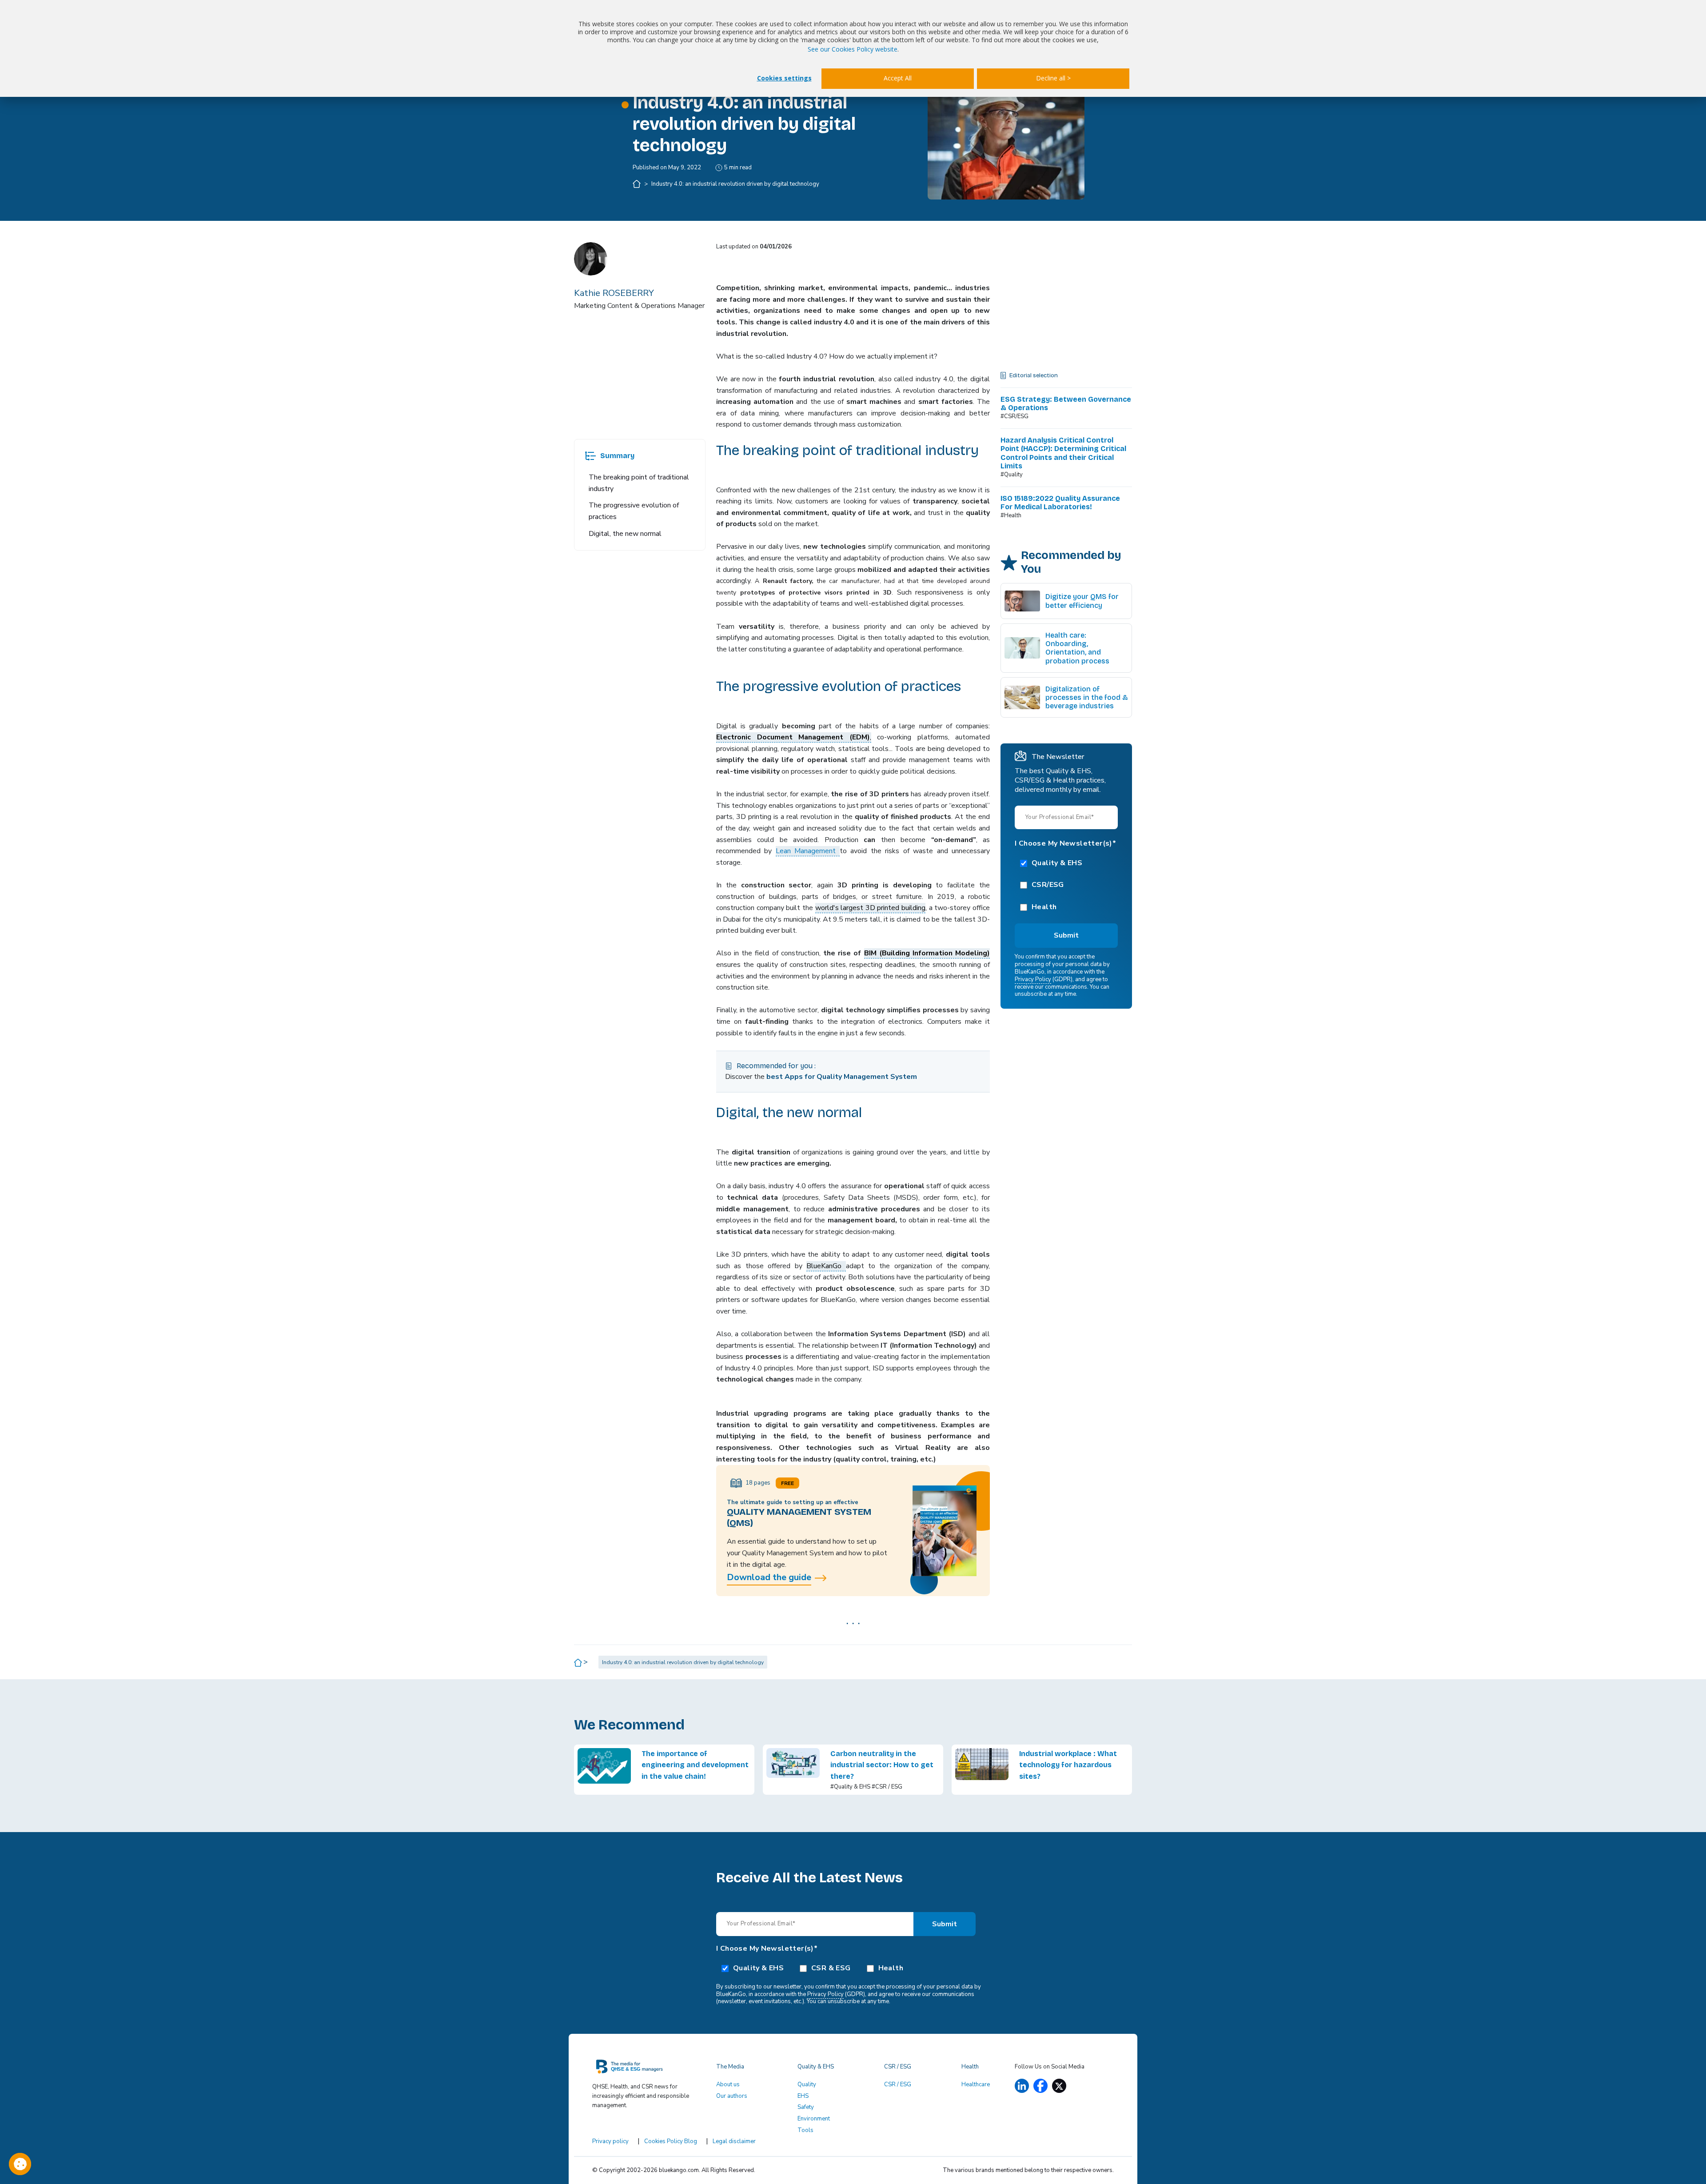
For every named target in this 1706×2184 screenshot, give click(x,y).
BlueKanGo (826, 1266)
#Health (1011, 515)
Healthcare (976, 2084)
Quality (807, 2084)
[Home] (637, 184)
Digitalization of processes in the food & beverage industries (1087, 697)
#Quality (1012, 475)
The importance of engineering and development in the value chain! (695, 1765)
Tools (805, 2130)
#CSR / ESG (887, 1787)
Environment (814, 2119)
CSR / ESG (898, 2084)
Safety (806, 2107)
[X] (1059, 2086)
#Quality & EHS (850, 1787)
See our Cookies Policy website (853, 49)
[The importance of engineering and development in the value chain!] (604, 1770)
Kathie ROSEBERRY (614, 293)
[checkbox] (1066, 884)
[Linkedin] (1022, 2086)
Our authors (732, 2096)
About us (728, 2084)
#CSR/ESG (1014, 416)
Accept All (898, 78)
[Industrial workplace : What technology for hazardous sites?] (982, 1770)
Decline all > (1053, 78)
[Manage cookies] (20, 2164)
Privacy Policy (1033, 979)
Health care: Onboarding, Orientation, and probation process (1077, 648)
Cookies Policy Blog (671, 2141)
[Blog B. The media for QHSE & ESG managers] (649, 2070)
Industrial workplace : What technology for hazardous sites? (1068, 1765)
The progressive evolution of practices (634, 511)
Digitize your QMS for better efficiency (1082, 601)
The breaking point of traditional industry (639, 483)
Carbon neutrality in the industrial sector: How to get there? (882, 1765)
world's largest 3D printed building (871, 908)
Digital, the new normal (625, 534)
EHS (803, 2096)
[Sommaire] (590, 456)
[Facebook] (1040, 2086)
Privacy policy (610, 2141)
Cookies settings (784, 78)
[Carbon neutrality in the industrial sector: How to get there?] (793, 1770)
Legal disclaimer (734, 2141)
